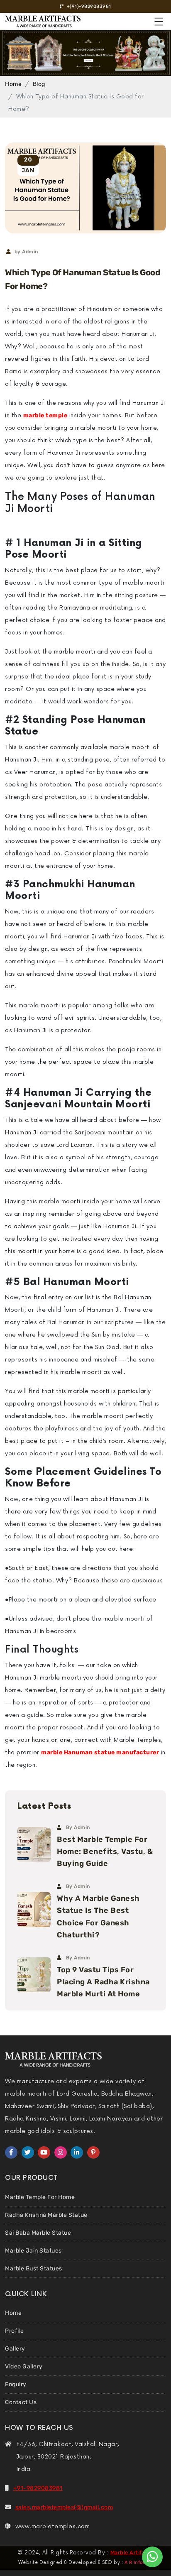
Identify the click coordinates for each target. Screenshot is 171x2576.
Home (13, 84)
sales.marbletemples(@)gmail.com (64, 2507)
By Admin (78, 1827)
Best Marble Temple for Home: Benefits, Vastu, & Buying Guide (105, 1851)
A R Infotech (139, 2563)
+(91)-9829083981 (88, 6)
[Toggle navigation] (171, 13)
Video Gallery (24, 2367)
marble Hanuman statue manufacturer (100, 1752)
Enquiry (16, 2384)
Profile (15, 2331)
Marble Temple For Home (40, 2197)
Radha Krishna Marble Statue (46, 2215)
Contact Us (21, 2402)
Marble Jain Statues (33, 2251)
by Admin (26, 252)
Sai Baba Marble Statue (38, 2233)
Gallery (15, 2349)
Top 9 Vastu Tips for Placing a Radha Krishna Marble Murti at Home (103, 1982)
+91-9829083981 (38, 2488)
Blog (39, 84)
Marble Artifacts (132, 2553)
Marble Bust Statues (34, 2269)
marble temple (45, 415)
